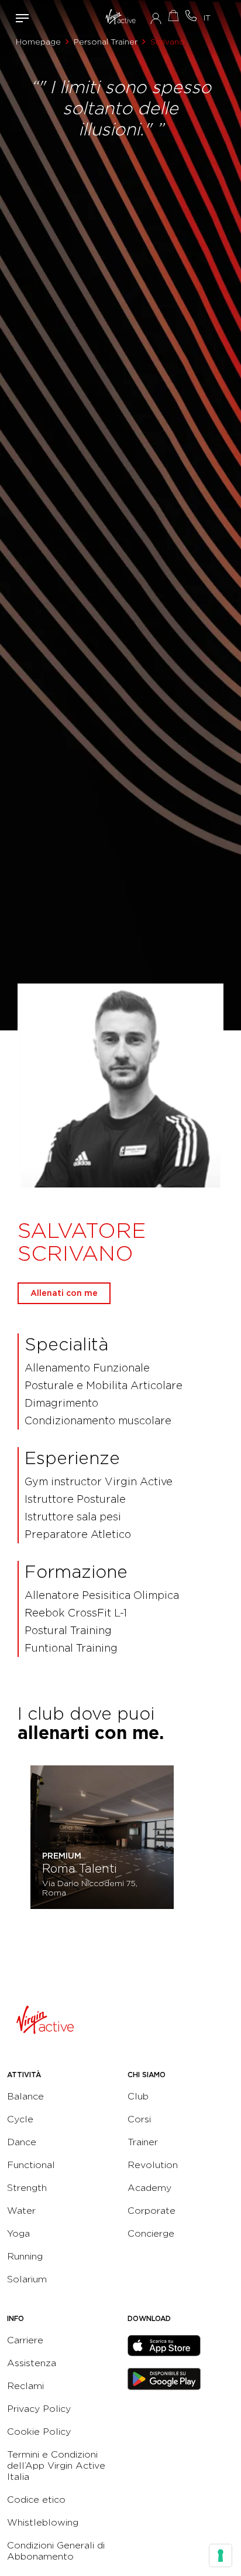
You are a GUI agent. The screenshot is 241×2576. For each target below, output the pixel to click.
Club (138, 2096)
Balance (25, 2096)
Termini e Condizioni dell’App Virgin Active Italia (56, 2466)
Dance (22, 2142)
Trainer (143, 2142)
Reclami (25, 2386)
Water (21, 2211)
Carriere (25, 2340)
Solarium (27, 2279)
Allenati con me (64, 1293)
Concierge (151, 2233)
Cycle (20, 2119)
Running (25, 2256)
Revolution (153, 2165)
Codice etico (36, 2500)
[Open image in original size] (121, 18)
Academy (149, 2188)
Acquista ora (173, 16)
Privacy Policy (39, 2409)
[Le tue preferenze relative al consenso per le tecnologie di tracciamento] (221, 2555)
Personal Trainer (106, 42)
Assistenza (32, 2363)
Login (156, 18)
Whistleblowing (43, 2522)
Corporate (152, 2211)
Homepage (38, 42)
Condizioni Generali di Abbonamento (56, 2551)
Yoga (18, 2233)
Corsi (139, 2119)
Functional (31, 2165)
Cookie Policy (39, 2432)
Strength (27, 2188)
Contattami (191, 16)
